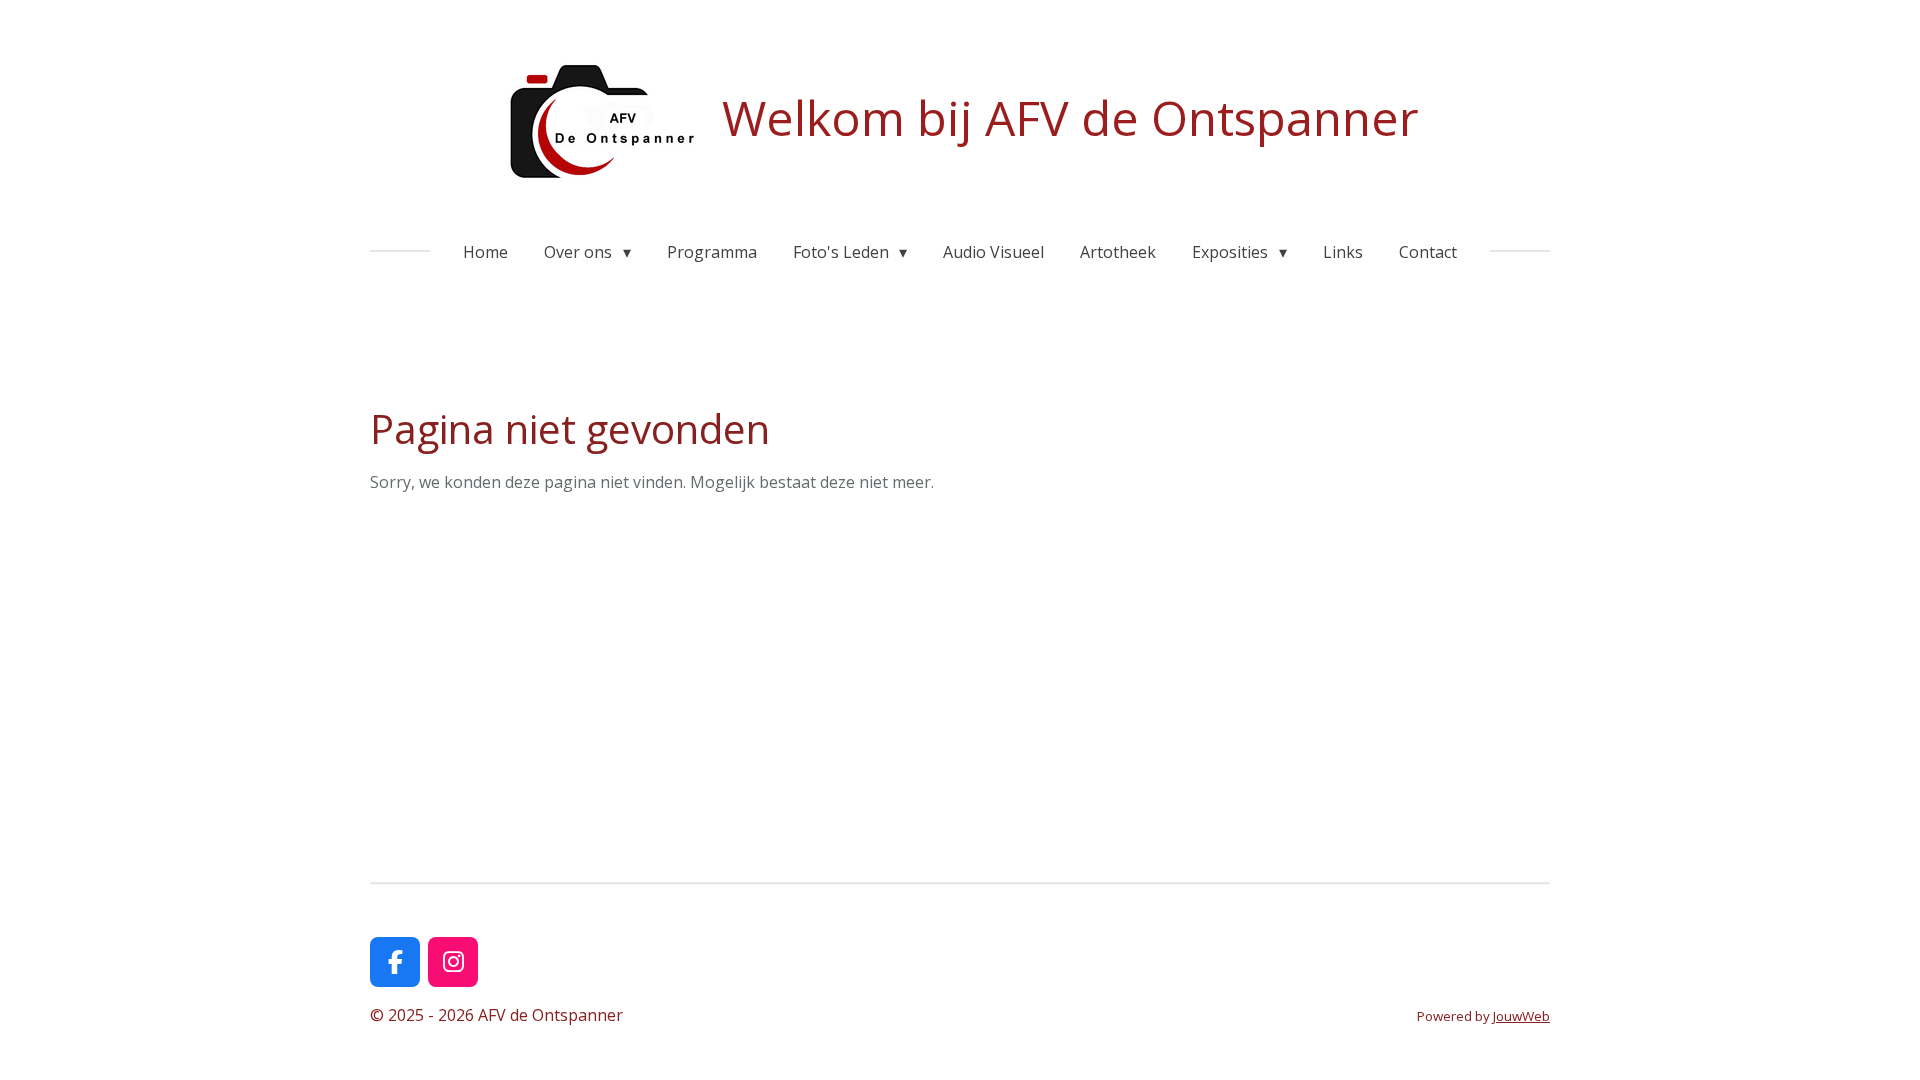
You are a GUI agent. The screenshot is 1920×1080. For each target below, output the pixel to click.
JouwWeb (1521, 1016)
